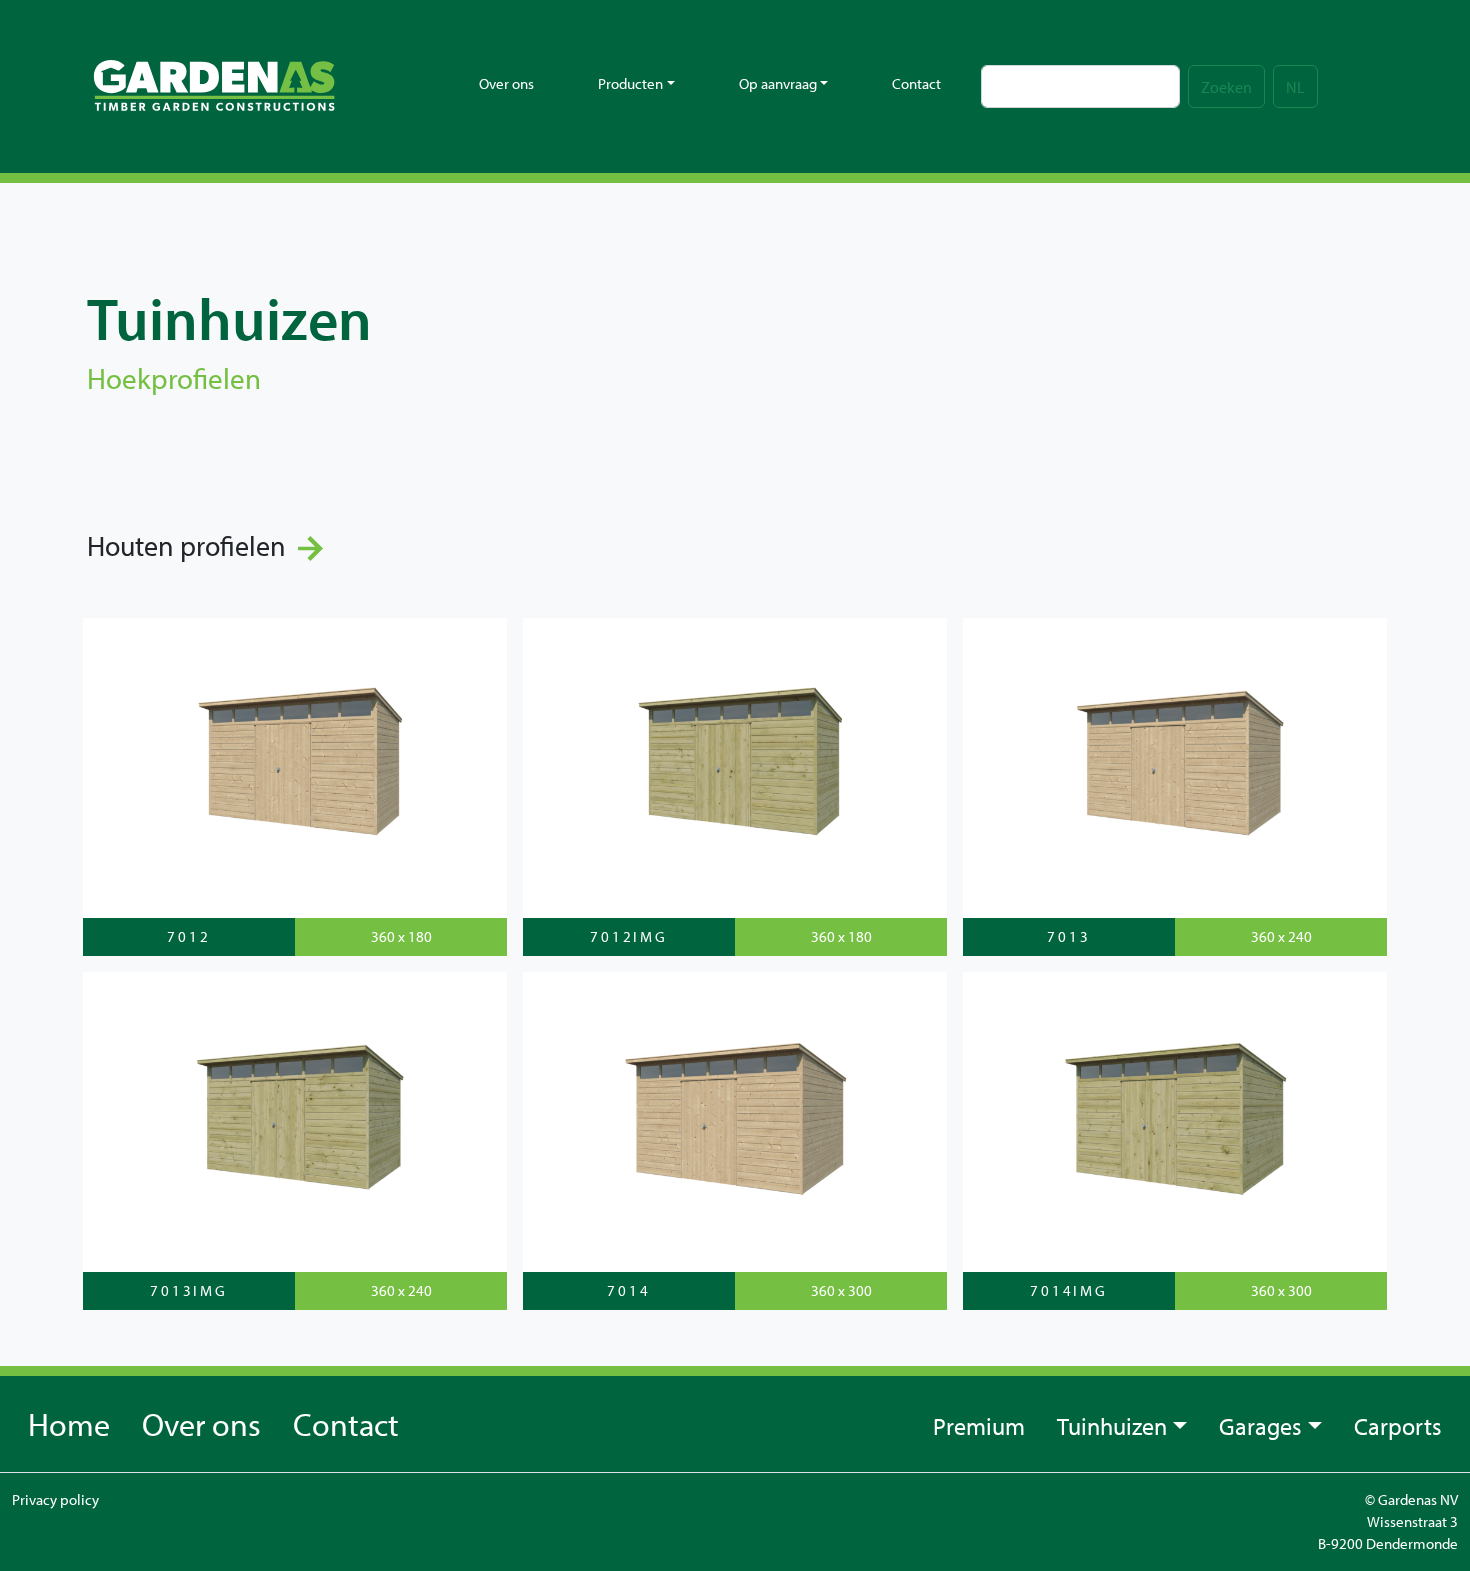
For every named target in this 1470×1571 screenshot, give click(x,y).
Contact (916, 83)
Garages (1260, 1426)
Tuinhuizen (1112, 1426)
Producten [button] (630, 83)
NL (1295, 87)
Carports (1398, 1426)
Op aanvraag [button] (778, 83)
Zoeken (1226, 87)
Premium (979, 1426)
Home (69, 1424)
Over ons (506, 83)
